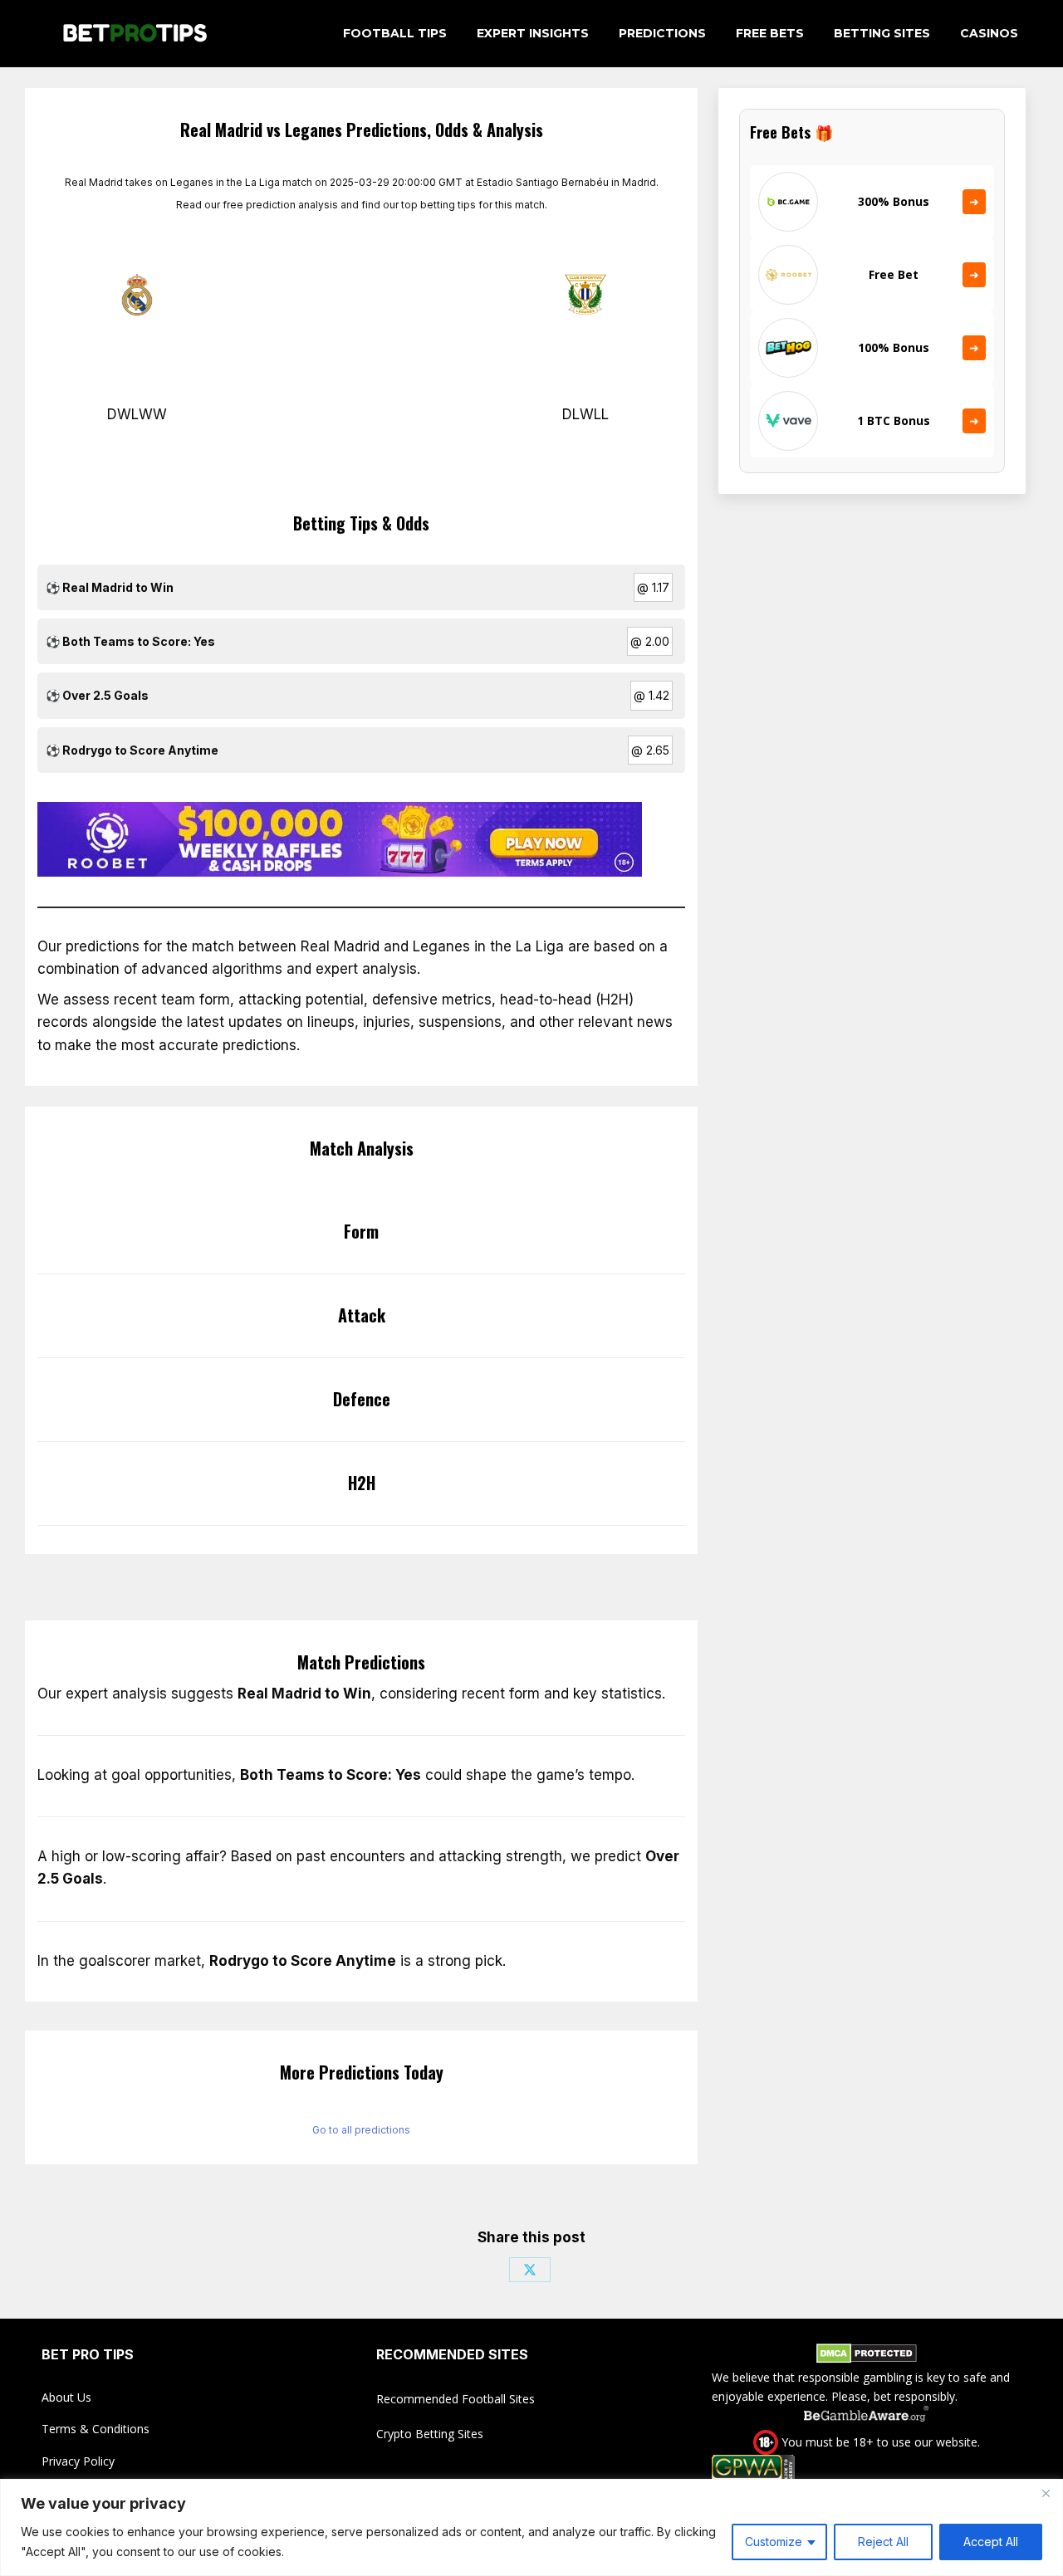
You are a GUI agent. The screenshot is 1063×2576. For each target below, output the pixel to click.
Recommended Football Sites (456, 2399)
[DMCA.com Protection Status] (867, 2356)
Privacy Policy (78, 2461)
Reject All (883, 2542)
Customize (774, 2542)
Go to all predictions (361, 2130)
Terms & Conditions (96, 2429)
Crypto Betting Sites (430, 2434)
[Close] (1046, 2493)
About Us (66, 2397)
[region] (531, 2527)
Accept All (991, 2542)
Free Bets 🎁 (791, 132)
